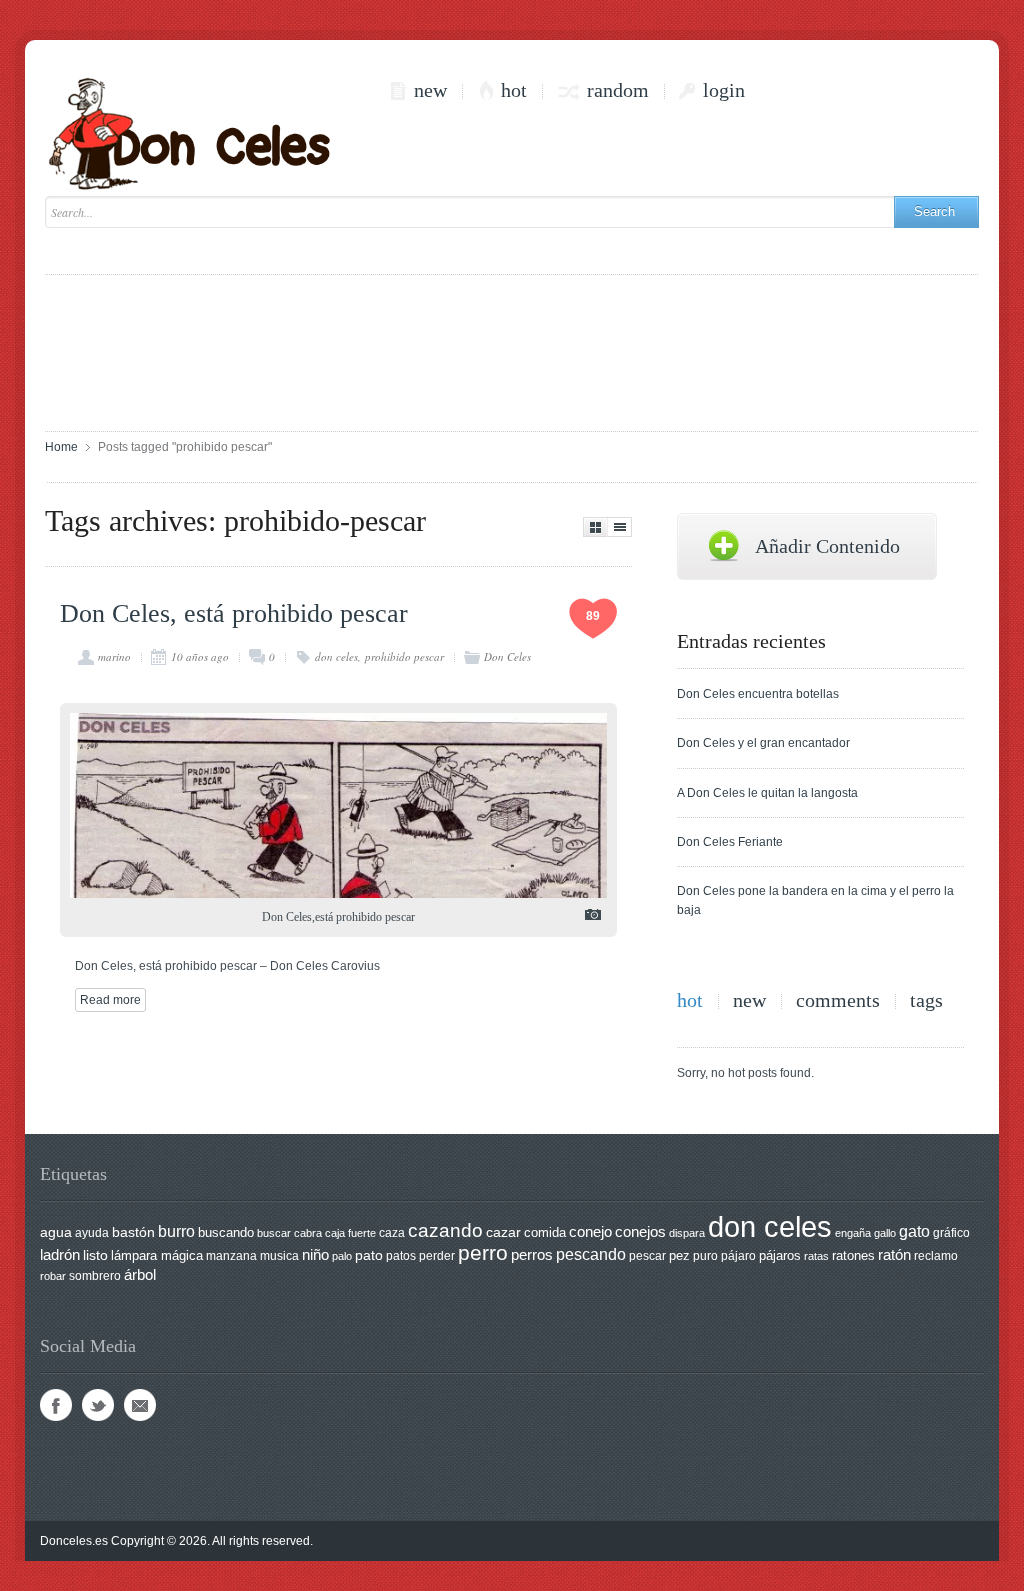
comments (838, 1000)
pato (369, 1255)
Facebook (56, 1405)
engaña (853, 1233)
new (430, 90)
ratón (894, 1255)
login (724, 90)
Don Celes (507, 656)
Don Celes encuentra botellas (758, 694)
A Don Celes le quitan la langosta (767, 793)
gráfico (951, 1233)
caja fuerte (350, 1233)
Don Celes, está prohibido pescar (234, 613)
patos (401, 1256)
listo (95, 1255)
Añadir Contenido (827, 546)
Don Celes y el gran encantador (763, 743)
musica (279, 1256)
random (618, 90)
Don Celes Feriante (730, 842)
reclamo (936, 1256)
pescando (591, 1254)
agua (56, 1232)
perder (437, 1256)
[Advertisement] (512, 351)
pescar (647, 1256)
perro (483, 1252)
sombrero (95, 1276)
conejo (590, 1231)
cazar (503, 1232)
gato (914, 1231)
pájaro (738, 1256)
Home (61, 447)
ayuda (92, 1233)
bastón (133, 1232)
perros (532, 1254)
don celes (336, 656)
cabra (308, 1233)
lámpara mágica (157, 1256)
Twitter (98, 1405)
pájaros (780, 1255)
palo (342, 1256)
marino (114, 656)
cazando (445, 1230)
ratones (853, 1255)
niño (315, 1254)
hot (514, 90)
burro (176, 1231)
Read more (110, 1000)
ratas (816, 1256)
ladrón (60, 1254)
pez (679, 1255)
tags (926, 1000)
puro (705, 1256)
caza (392, 1233)
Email (140, 1405)
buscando (226, 1232)
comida (545, 1232)
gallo (885, 1233)
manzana (231, 1256)
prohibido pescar (404, 656)
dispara (687, 1233)
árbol (140, 1275)
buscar (274, 1233)
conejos (640, 1232)
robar (53, 1276)
